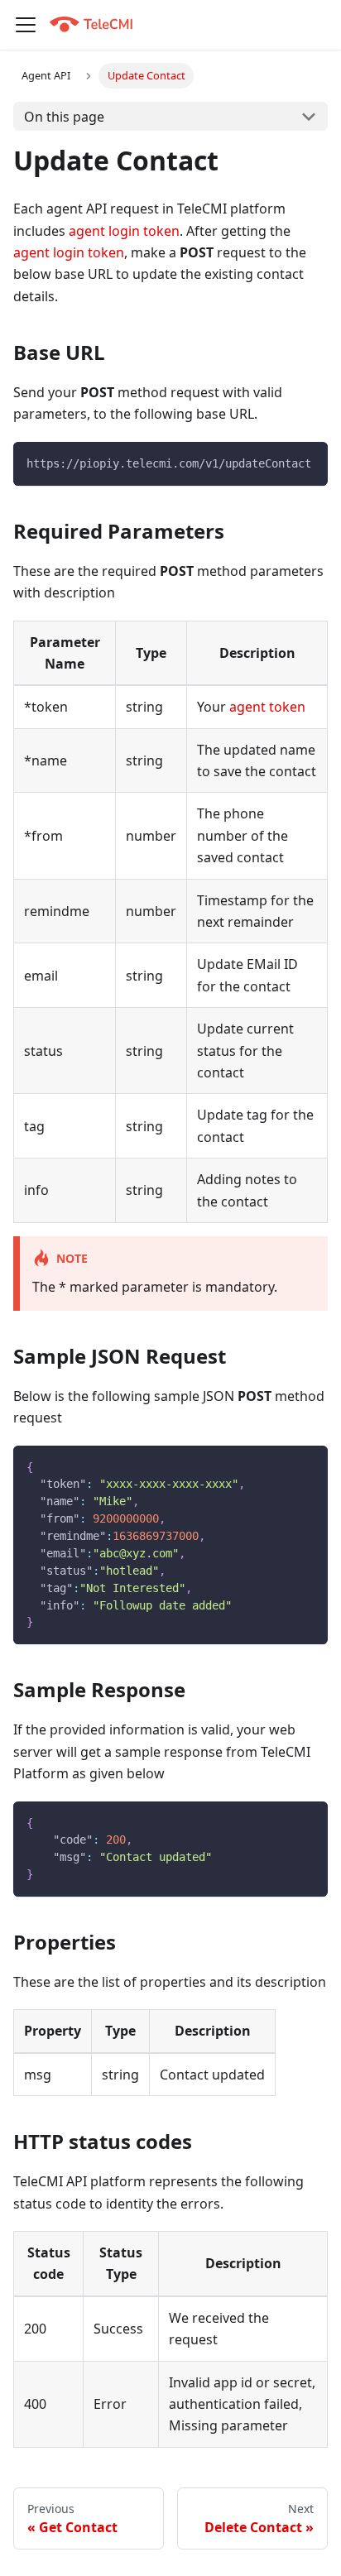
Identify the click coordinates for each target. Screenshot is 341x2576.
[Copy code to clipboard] (307, 462)
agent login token (124, 231)
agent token (267, 707)
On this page (64, 117)
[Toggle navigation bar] (26, 25)
